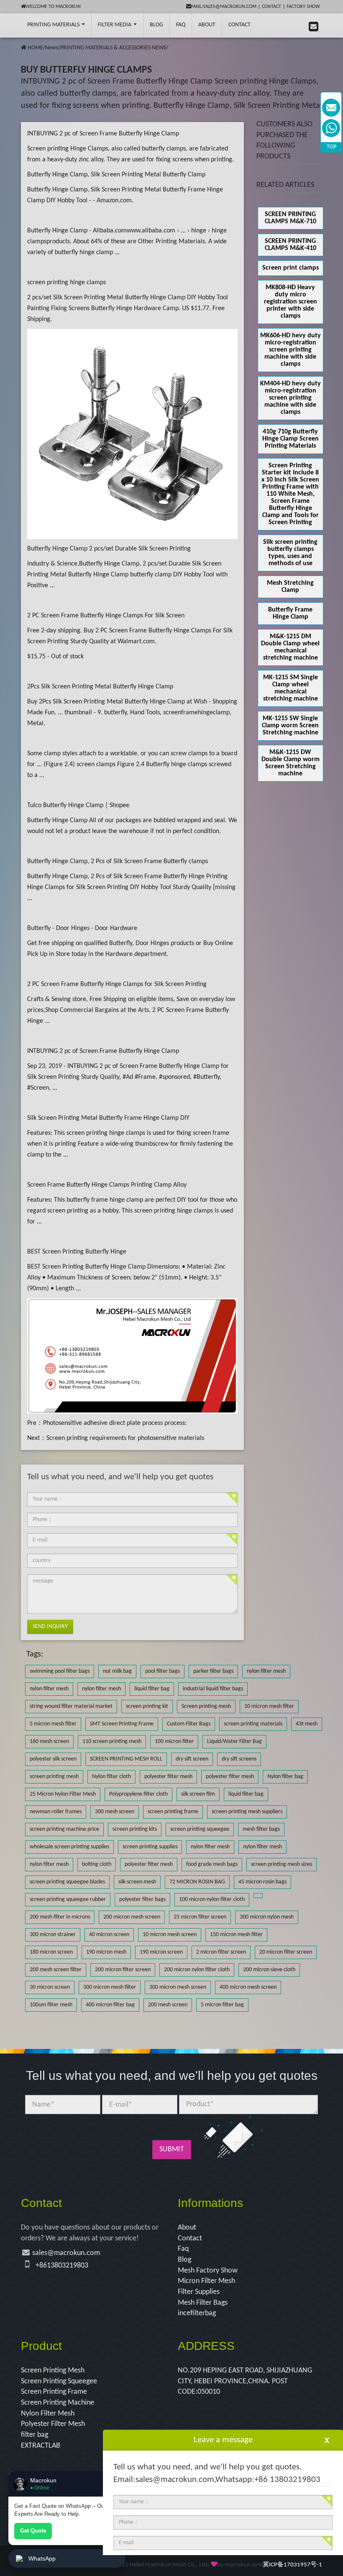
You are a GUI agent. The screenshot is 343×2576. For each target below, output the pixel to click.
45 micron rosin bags (262, 1882)
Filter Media (115, 25)
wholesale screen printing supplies (69, 1847)
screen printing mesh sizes (282, 1864)
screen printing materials (253, 1724)
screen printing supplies (150, 1847)
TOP (331, 147)
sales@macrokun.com (66, 2253)
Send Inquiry (50, 1627)
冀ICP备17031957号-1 (292, 2565)
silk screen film (198, 1794)
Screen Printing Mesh (53, 2371)
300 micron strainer (53, 1935)
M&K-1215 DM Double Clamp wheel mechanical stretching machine (290, 647)
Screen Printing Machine (58, 2403)
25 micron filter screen (200, 1917)
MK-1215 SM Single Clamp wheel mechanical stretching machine (291, 688)
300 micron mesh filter (110, 1987)
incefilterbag (197, 2313)
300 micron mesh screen (178, 1987)
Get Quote (33, 2531)
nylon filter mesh (266, 1671)
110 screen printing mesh (112, 1742)
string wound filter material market (71, 1706)
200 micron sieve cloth (269, 1970)
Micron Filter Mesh (206, 2281)
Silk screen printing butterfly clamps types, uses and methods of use (290, 553)
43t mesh (307, 1724)
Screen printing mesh (206, 1706)
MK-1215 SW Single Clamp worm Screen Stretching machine (290, 726)
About (207, 25)
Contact (271, 7)
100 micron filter (174, 1742)
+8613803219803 (62, 2266)
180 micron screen (51, 1952)
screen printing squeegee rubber (68, 1900)
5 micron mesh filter (53, 1724)
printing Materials (54, 25)
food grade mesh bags (212, 1864)
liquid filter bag (152, 1689)
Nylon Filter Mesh (48, 2414)
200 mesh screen (168, 2005)
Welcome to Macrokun (53, 7)
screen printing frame (173, 1812)
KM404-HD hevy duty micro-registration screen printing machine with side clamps (291, 398)
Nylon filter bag (285, 1777)
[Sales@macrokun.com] (331, 108)
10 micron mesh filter (269, 1706)
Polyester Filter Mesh (53, 2424)
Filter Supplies (199, 2292)
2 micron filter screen (221, 1952)
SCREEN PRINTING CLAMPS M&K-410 (291, 245)
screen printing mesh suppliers (247, 1812)
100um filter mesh (51, 2005)
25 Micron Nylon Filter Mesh (63, 1794)
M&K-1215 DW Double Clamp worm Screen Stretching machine (291, 763)
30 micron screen (50, 1987)
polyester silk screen (53, 1759)
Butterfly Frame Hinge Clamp (290, 613)
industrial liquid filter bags (213, 1689)
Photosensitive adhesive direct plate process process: (115, 1423)
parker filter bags (213, 1671)
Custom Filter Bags (189, 1724)
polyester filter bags (142, 1900)
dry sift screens (239, 1759)
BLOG (156, 25)
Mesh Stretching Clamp (290, 587)
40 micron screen (109, 1935)
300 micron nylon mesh (267, 1917)
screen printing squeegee (200, 1829)
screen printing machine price (64, 1829)
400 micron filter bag (110, 2005)
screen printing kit (147, 1706)
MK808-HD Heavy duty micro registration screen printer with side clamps (291, 302)
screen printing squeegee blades (67, 1882)
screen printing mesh (54, 1777)
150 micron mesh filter (236, 1935)
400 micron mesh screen (248, 1987)
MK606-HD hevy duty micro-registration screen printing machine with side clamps (291, 350)
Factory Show (303, 7)
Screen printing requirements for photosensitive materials (125, 1438)
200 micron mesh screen (132, 1917)
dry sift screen (192, 1759)
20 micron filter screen (286, 1952)
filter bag (35, 2435)
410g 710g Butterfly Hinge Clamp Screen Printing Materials (291, 439)
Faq (183, 2249)
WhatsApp (42, 2558)
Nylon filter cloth (111, 1777)
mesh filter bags (261, 1829)
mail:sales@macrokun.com (224, 7)
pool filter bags (163, 1671)
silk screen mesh (137, 1882)
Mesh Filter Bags (203, 2303)
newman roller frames (56, 1812)
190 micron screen (161, 1952)
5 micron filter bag (222, 2005)
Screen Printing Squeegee (59, 2381)
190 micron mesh (106, 1952)
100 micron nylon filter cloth (212, 1900)
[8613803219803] (331, 128)
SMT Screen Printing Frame (122, 1724)
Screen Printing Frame (54, 2392)
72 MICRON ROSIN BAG (197, 1882)
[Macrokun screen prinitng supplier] (16, 25)
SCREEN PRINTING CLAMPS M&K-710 (291, 218)
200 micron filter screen (123, 1970)
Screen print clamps (291, 268)
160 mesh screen (49, 1742)
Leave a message (223, 2440)
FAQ (181, 25)
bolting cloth (97, 1864)
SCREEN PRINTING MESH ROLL (126, 1759)
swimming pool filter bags (60, 1671)
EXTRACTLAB (41, 2446)
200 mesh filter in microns (60, 1917)
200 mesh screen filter (56, 1970)
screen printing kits (135, 1829)
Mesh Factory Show (208, 2271)
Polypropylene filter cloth (138, 1794)
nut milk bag (117, 1671)
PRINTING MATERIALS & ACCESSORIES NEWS (113, 48)
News (52, 48)
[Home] (24, 48)
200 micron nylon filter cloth (197, 1970)
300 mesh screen (115, 1812)
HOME (35, 48)
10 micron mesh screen (170, 1935)
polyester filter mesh (168, 1777)
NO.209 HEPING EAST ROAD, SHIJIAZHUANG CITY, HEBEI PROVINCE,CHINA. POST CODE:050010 (245, 2381)
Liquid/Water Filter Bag (234, 1742)
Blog (184, 2260)
